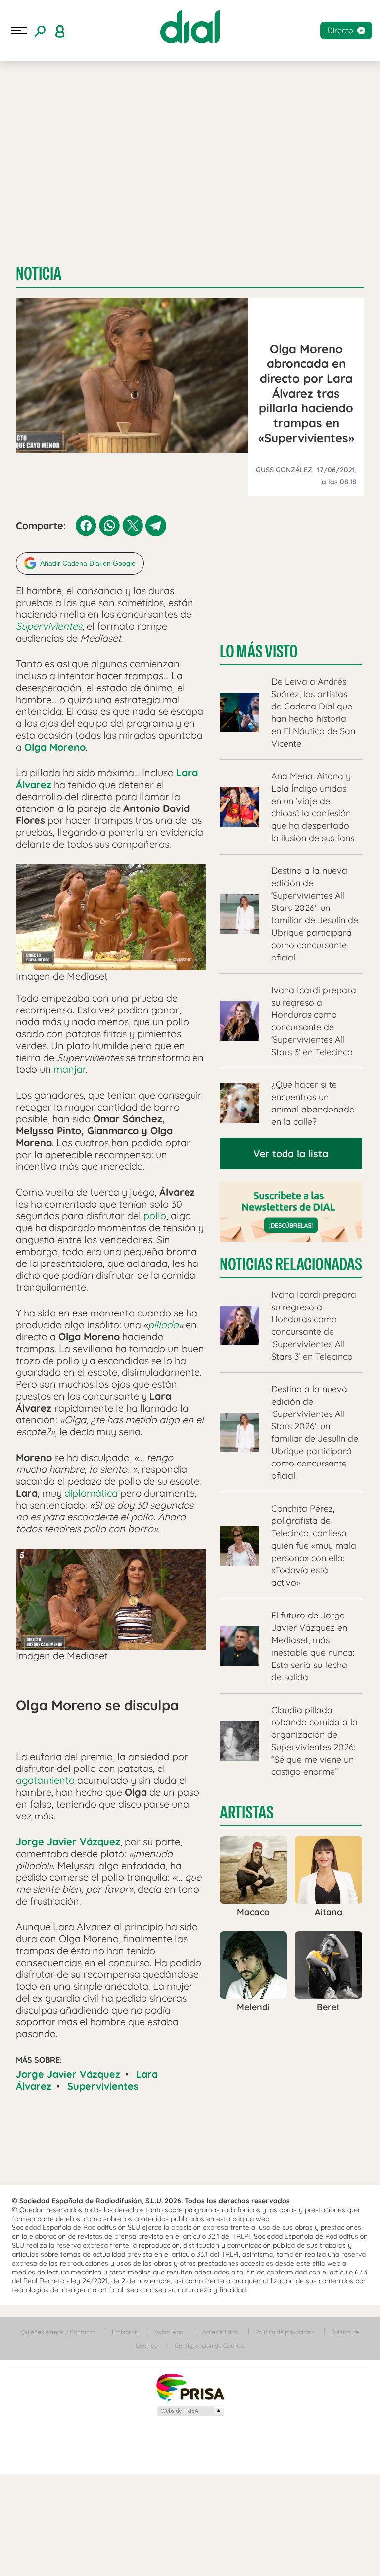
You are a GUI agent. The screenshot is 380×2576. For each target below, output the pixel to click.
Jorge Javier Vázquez (68, 2074)
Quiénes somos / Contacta (58, 2332)
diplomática (91, 1493)
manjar (70, 1069)
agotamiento (45, 1780)
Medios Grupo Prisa (190, 2411)
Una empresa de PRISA (190, 2387)
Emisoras (125, 2332)
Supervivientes (103, 2086)
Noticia (39, 274)
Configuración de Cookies (210, 2346)
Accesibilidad (220, 2332)
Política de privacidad (285, 2332)
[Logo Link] (190, 27)
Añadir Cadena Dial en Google (88, 563)
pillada (163, 1325)
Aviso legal (170, 2332)
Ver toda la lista (291, 1153)
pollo (155, 1216)
